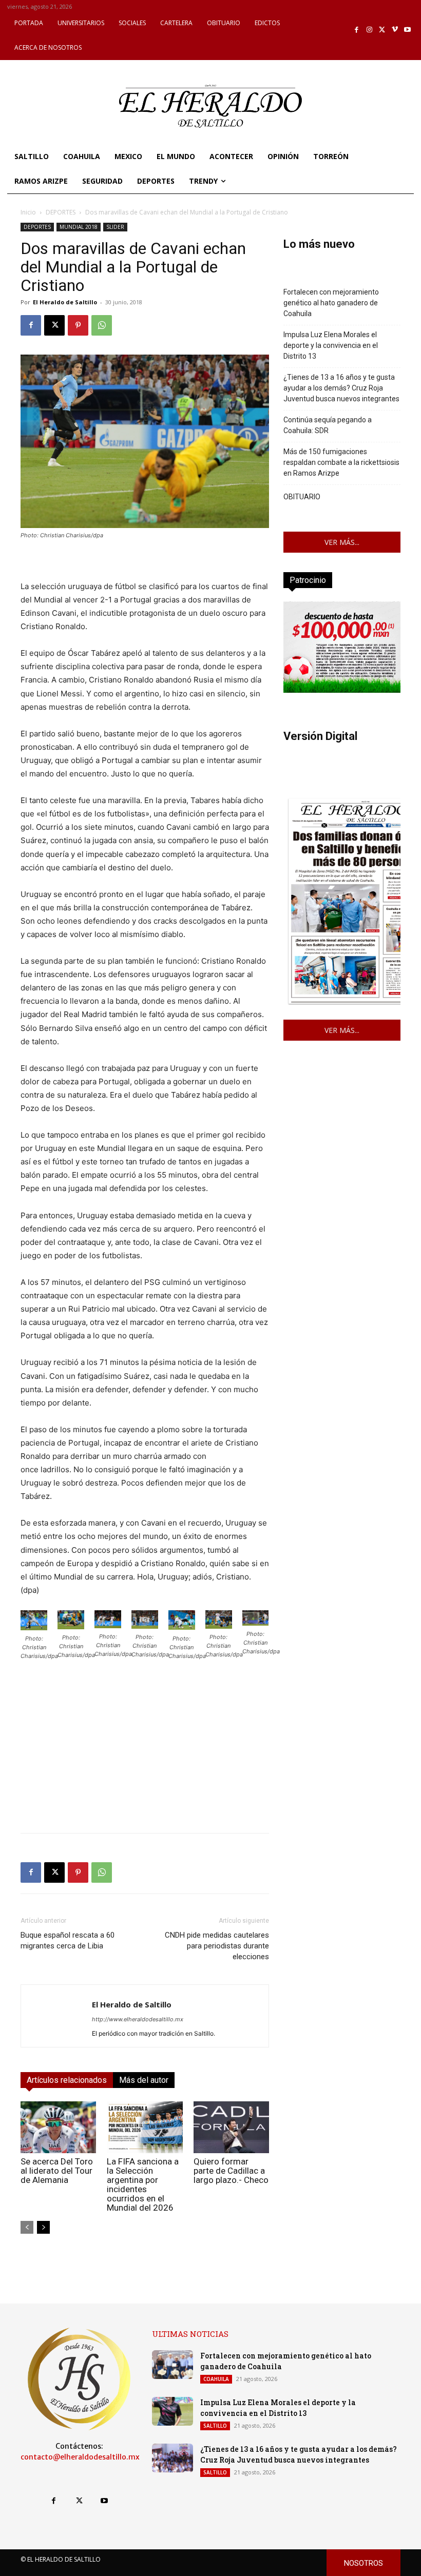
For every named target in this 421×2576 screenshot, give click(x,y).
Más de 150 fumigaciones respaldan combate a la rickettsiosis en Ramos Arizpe (341, 462)
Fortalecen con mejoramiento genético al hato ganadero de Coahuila (331, 303)
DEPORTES (61, 212)
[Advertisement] (145, 1753)
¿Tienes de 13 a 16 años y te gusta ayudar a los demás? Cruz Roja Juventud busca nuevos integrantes (341, 388)
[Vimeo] (395, 30)
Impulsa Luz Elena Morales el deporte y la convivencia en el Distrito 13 (331, 345)
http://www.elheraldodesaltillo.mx (138, 2019)
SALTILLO (215, 2426)
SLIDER (115, 227)
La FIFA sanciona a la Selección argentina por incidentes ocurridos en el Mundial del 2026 (143, 2184)
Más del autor (144, 2080)
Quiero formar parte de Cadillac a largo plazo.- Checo (231, 2171)
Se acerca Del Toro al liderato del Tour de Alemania (57, 2171)
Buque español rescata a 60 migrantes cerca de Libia (68, 1940)
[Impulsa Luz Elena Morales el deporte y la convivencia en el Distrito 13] (173, 2411)
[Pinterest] (78, 325)
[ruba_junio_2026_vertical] (342, 690)
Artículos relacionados (67, 2080)
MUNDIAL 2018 (79, 227)
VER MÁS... (342, 542)
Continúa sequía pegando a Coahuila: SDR (328, 425)
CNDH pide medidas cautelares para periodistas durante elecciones (217, 1946)
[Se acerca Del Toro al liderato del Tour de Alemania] (58, 2127)
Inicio (28, 212)
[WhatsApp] (102, 325)
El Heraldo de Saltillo (65, 302)
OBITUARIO (302, 497)
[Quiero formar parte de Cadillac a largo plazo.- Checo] (231, 2127)
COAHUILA (216, 2379)
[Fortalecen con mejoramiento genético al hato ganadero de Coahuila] (173, 2365)
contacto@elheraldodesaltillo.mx (80, 2457)
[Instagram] (369, 30)
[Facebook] (357, 30)
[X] (382, 30)
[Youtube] (407, 30)
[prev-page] (27, 2227)
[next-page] (43, 2227)
